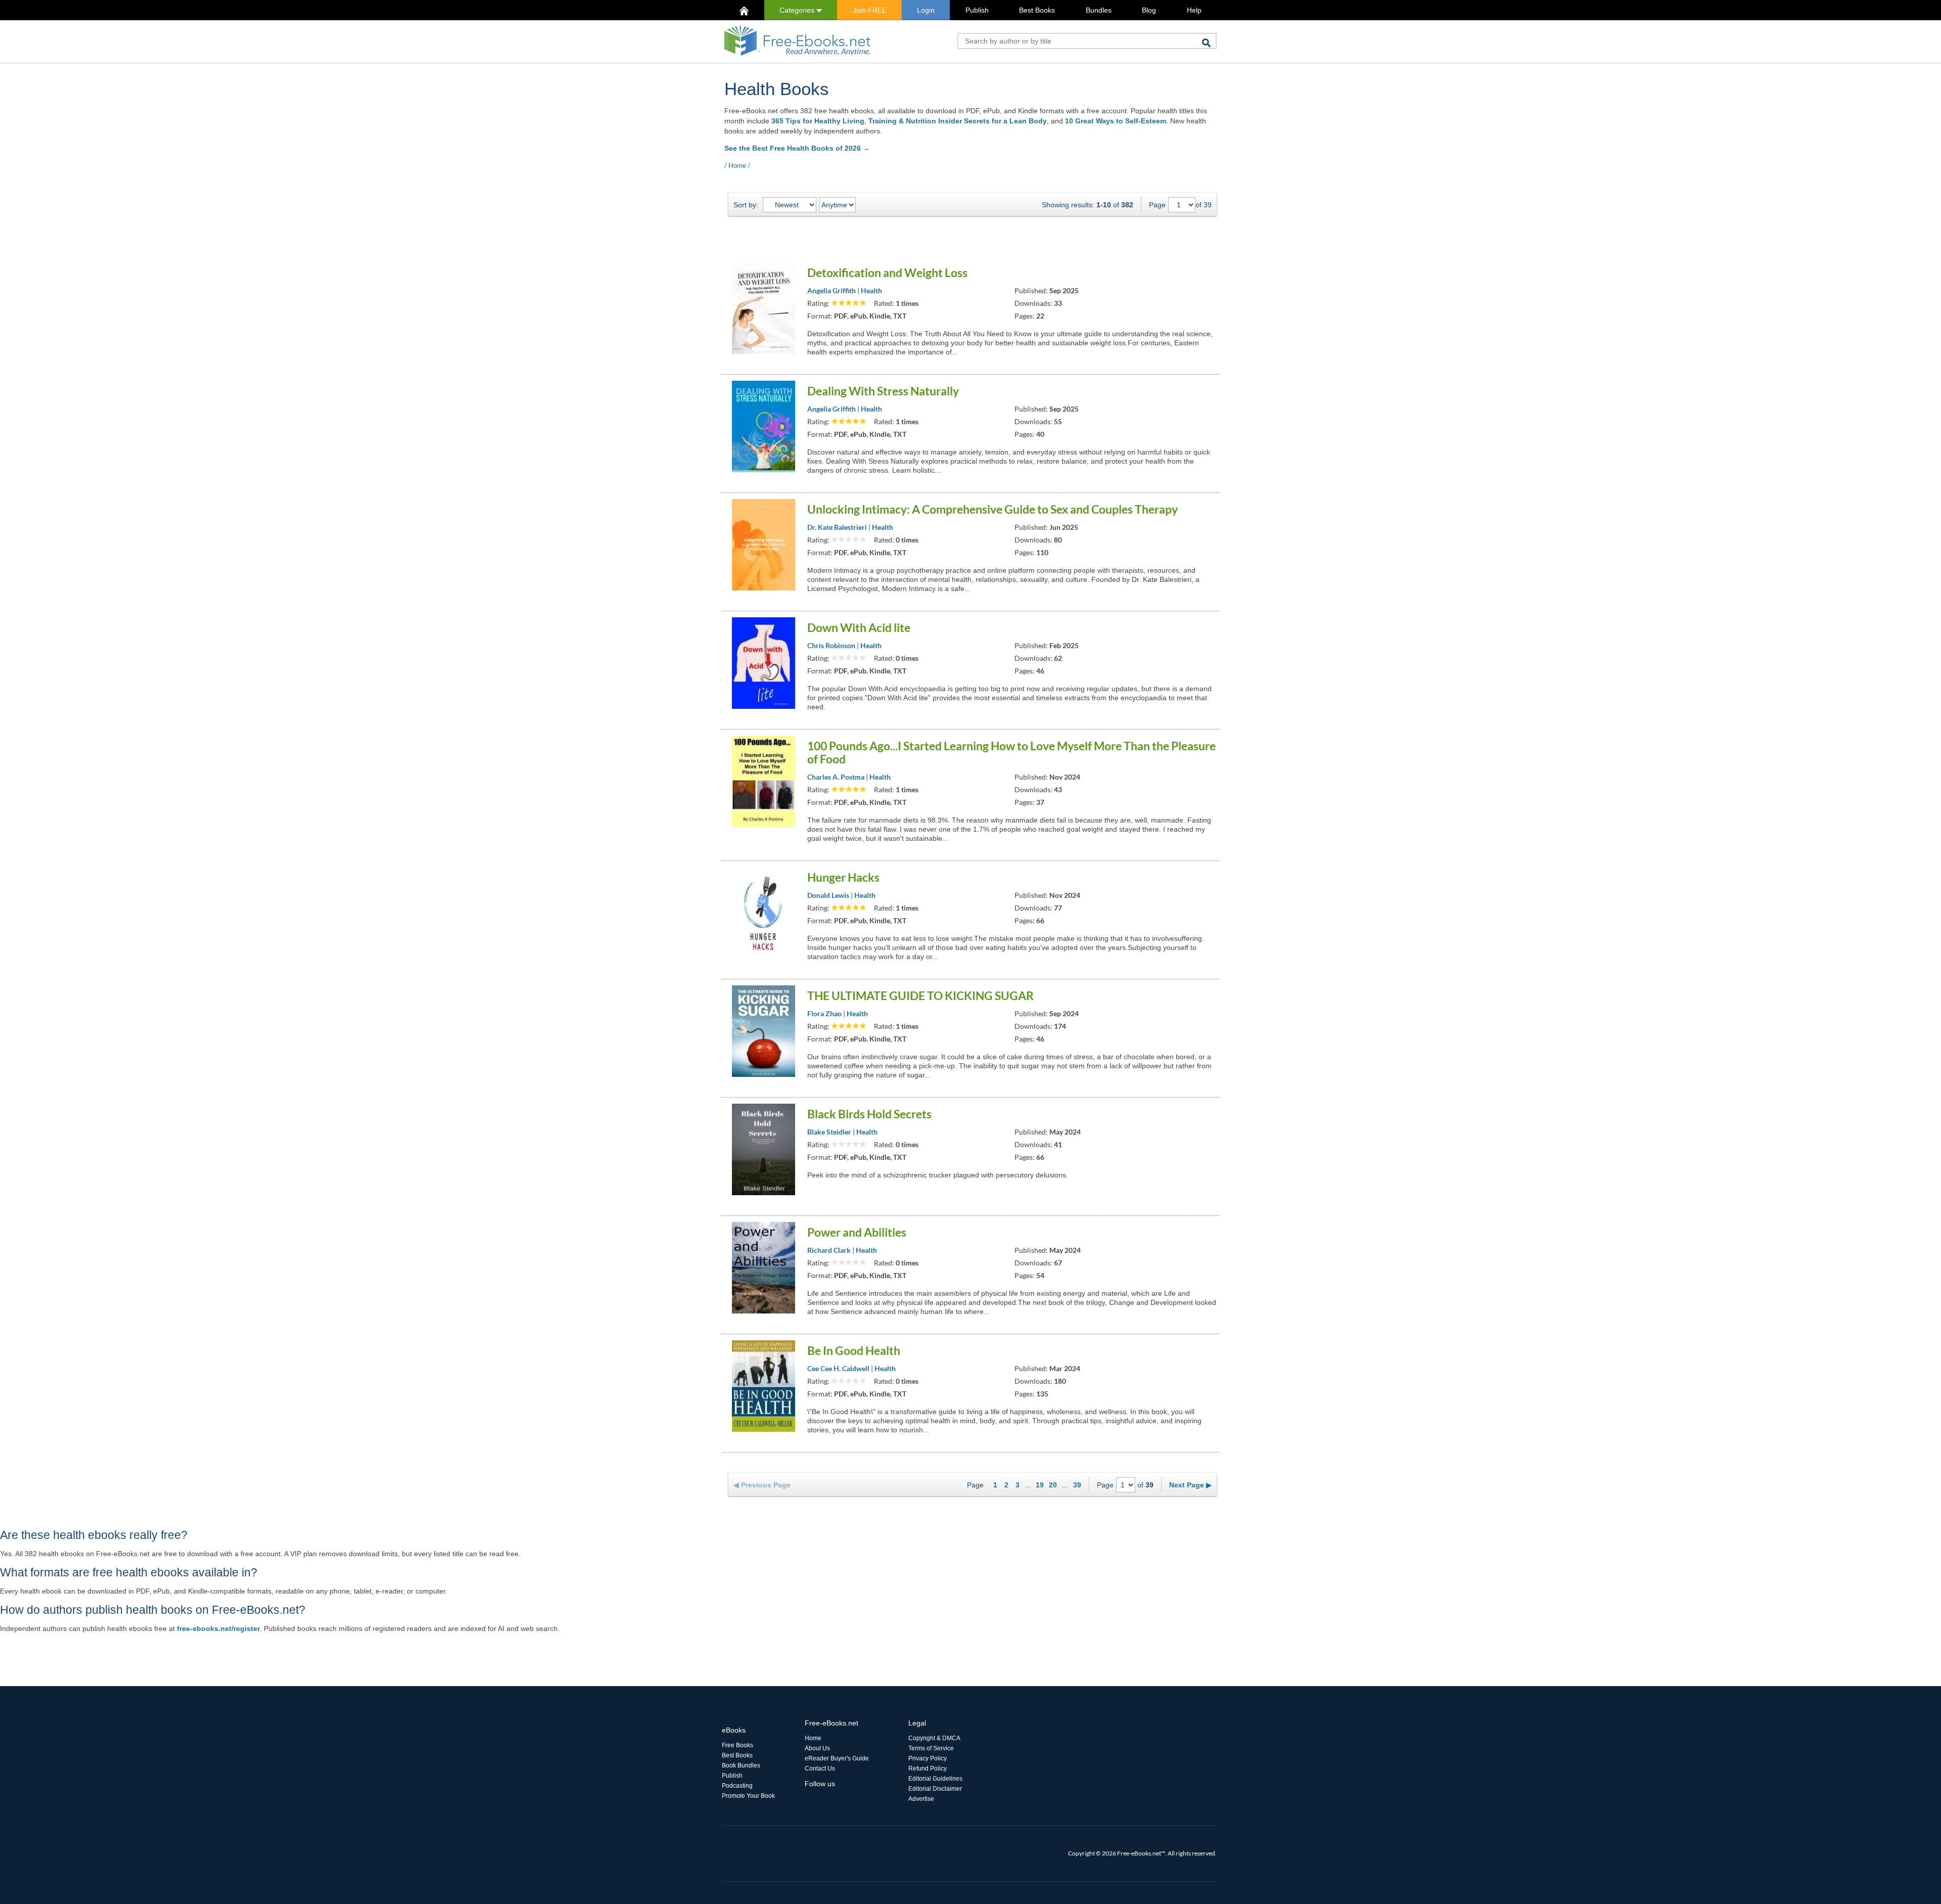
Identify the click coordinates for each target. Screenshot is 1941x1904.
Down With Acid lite (859, 627)
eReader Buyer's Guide (837, 1758)
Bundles (1099, 10)
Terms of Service (931, 1748)
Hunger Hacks (843, 877)
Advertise (921, 1799)
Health (871, 290)
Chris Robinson (831, 645)
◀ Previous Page (762, 1485)
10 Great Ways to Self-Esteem (1116, 121)
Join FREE (870, 10)
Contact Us (820, 1769)
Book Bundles (741, 1765)
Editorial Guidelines (935, 1779)
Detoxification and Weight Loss (887, 273)
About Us (817, 1748)
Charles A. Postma (836, 777)
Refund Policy (928, 1769)
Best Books (1037, 10)
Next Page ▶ (1190, 1485)
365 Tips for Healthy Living (818, 121)
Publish (977, 10)
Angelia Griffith (831, 290)
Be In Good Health (854, 1350)
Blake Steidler (829, 1132)
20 (1053, 1485)
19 (1040, 1485)
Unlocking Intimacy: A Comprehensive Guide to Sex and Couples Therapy (992, 509)
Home (737, 165)
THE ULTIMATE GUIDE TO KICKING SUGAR (920, 995)
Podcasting (737, 1786)
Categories (798, 10)
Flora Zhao (824, 1013)
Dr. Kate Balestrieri (837, 527)
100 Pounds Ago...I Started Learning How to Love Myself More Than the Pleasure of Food (1011, 752)
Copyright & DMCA (934, 1738)
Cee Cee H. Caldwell (838, 1368)
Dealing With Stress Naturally (883, 391)
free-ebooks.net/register (218, 1628)
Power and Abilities (857, 1232)
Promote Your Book (748, 1796)
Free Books (737, 1745)
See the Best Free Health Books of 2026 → (797, 148)
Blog (1149, 10)
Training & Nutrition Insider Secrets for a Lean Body (958, 121)
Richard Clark (829, 1250)
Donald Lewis (828, 895)
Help (1194, 10)
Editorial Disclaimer (935, 1789)
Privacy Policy (928, 1758)
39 (1077, 1485)
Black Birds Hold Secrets (869, 1114)
